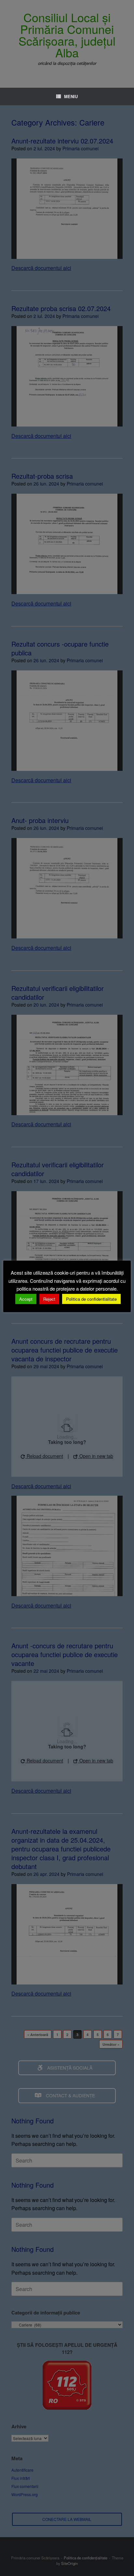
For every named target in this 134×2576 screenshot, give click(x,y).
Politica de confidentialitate (91, 1299)
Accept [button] (26, 1299)
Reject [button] (49, 1299)
